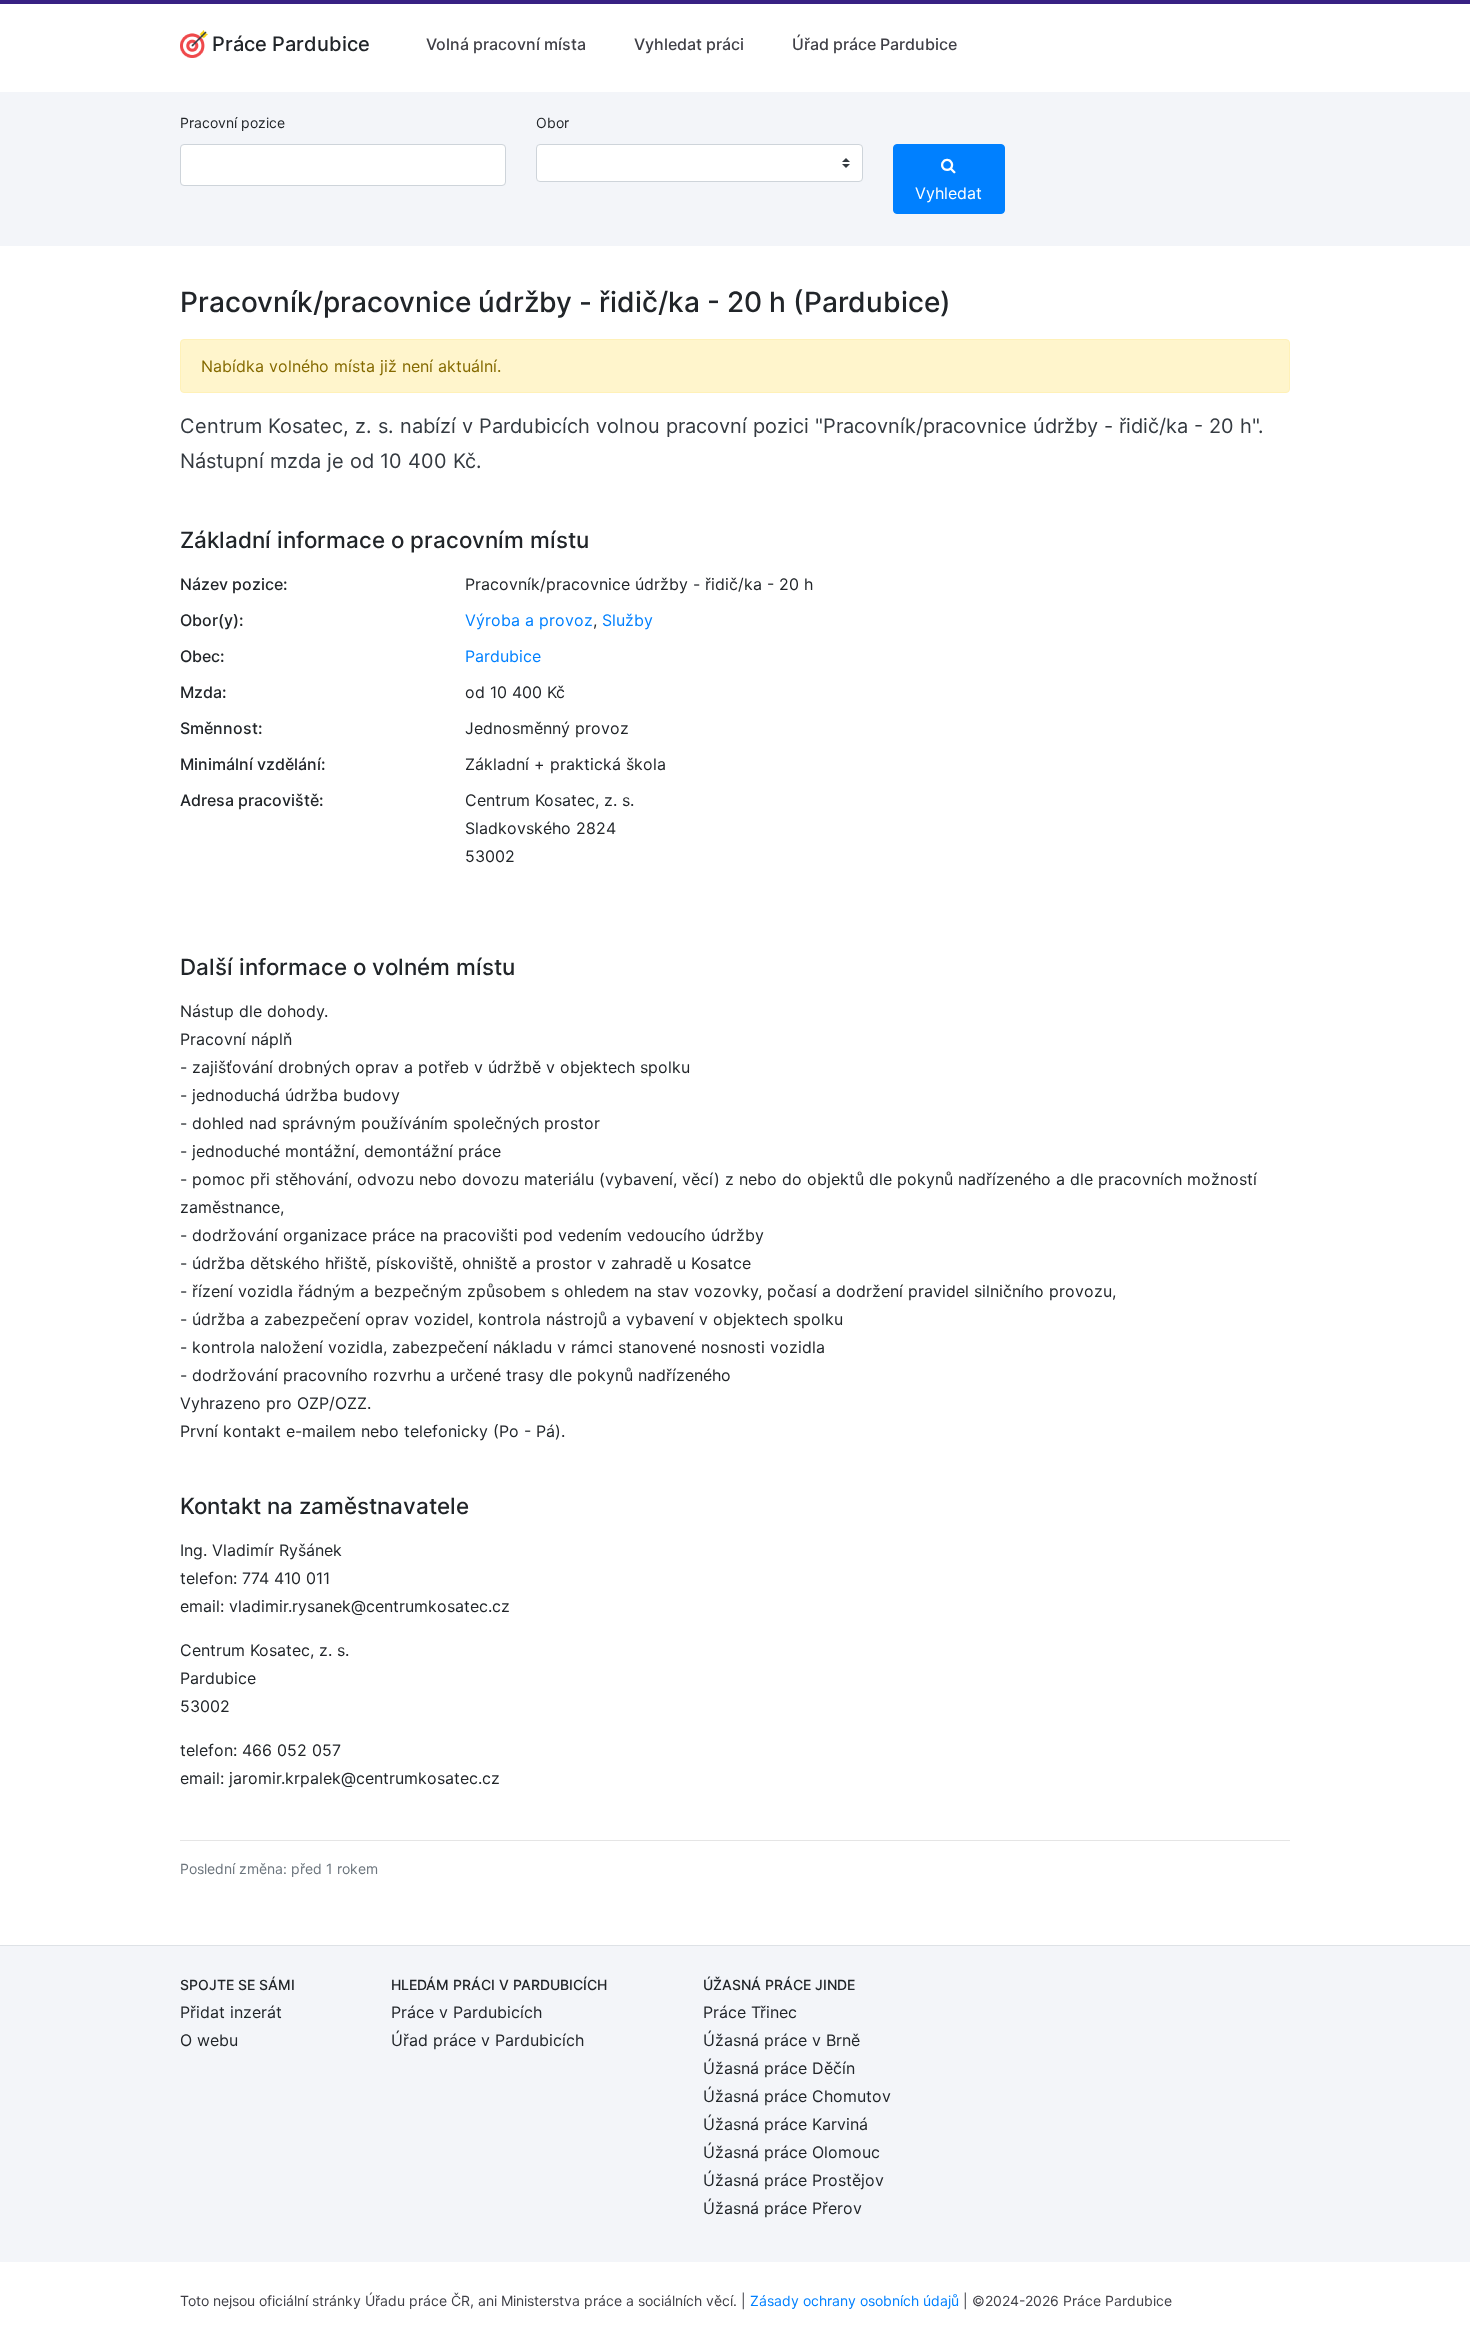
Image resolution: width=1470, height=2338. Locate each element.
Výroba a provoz (529, 620)
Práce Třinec (750, 2012)
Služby (627, 620)
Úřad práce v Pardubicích (487, 2040)
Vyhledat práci (689, 44)
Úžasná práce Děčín (779, 2068)
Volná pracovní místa (506, 44)
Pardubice (503, 656)
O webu (209, 2040)
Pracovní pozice (232, 122)
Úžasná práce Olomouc (791, 2152)
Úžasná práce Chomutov (797, 2096)
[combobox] (699, 163)
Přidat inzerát (231, 2012)
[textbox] (577, 163)
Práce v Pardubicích (466, 2012)
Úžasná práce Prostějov (793, 2180)
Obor (552, 122)
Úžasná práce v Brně (781, 2040)
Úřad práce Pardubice (874, 44)
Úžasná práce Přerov (782, 2208)
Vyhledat (948, 193)
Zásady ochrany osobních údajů (854, 2300)
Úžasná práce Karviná (785, 2124)
